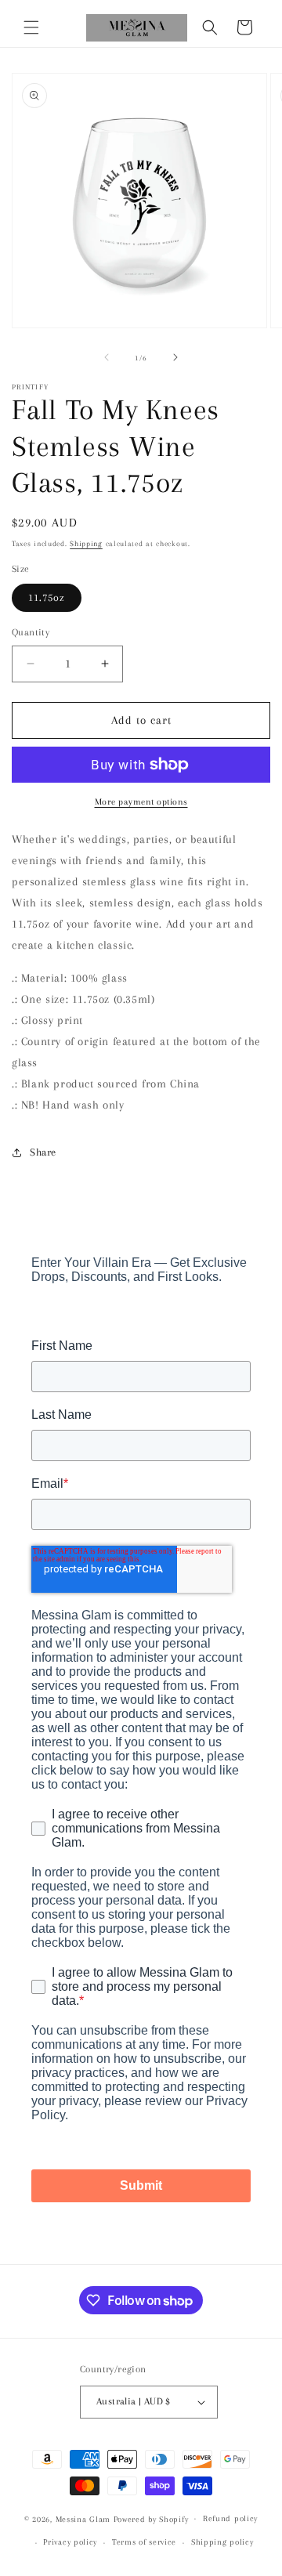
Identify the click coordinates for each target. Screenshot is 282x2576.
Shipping (86, 543)
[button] (31, 27)
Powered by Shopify (151, 2518)
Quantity (31, 632)
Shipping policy (222, 2542)
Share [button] (43, 1152)
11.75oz (47, 597)
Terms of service (144, 2542)
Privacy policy (70, 2542)
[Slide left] (107, 357)
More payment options (141, 802)
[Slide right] (175, 357)
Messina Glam (83, 2518)
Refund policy (230, 2518)
